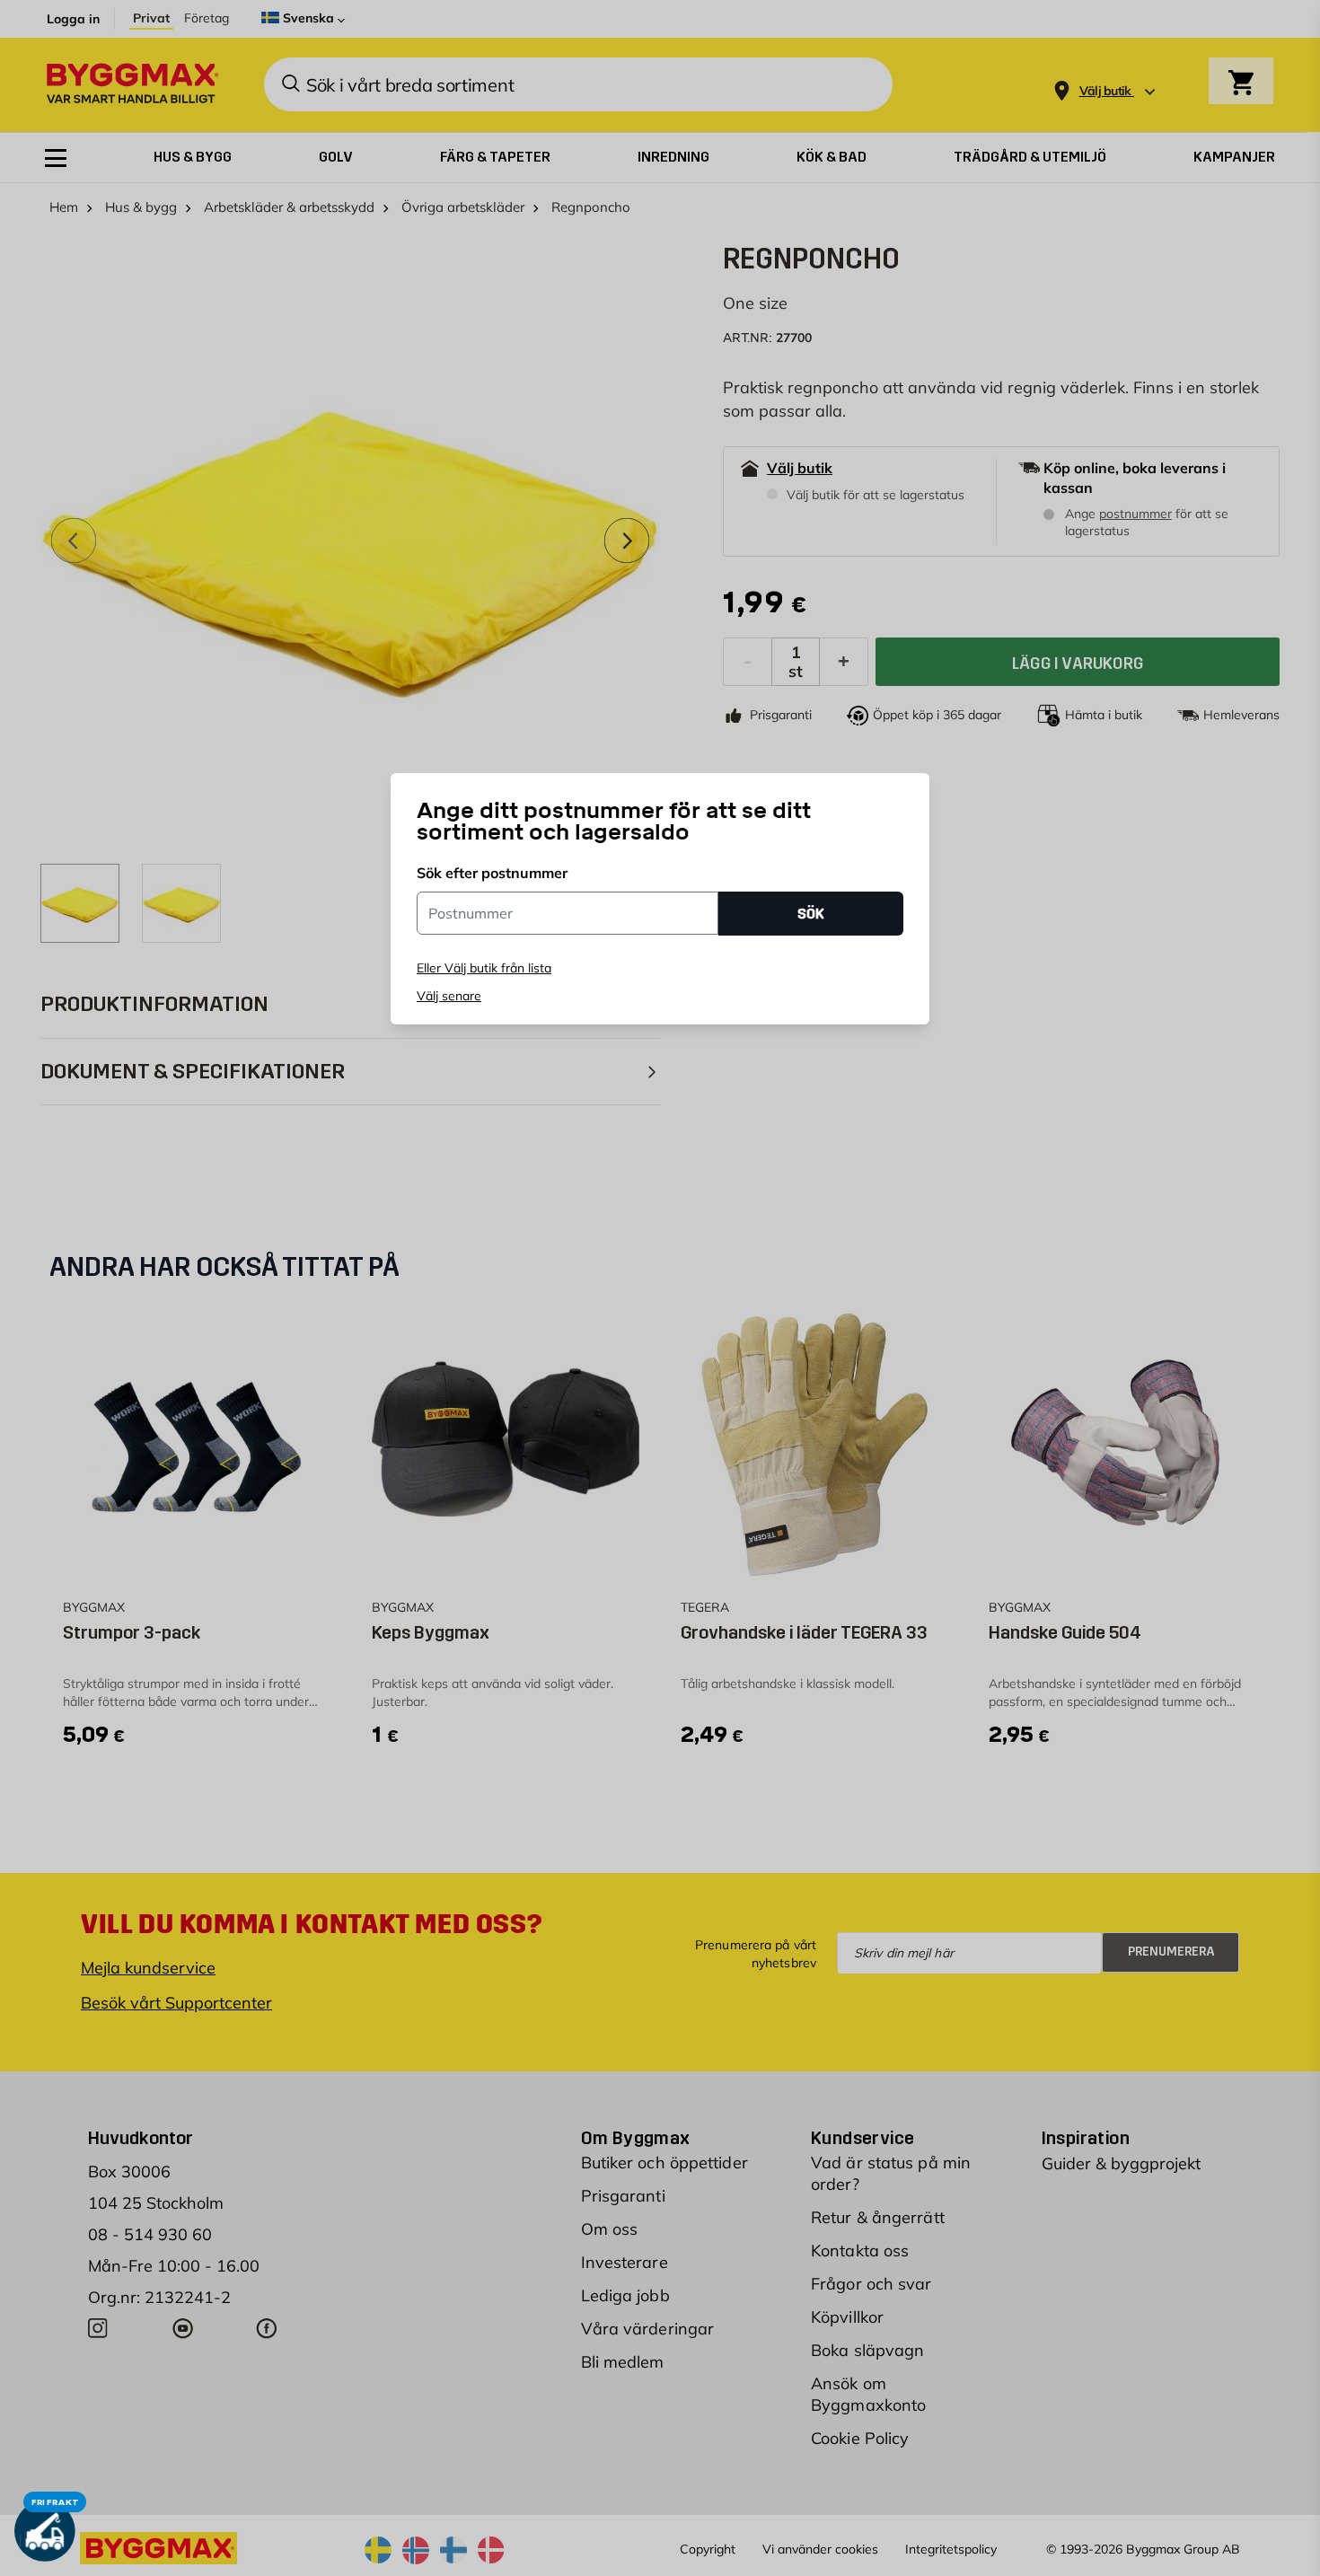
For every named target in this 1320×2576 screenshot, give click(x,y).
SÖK (811, 913)
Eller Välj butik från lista (484, 968)
